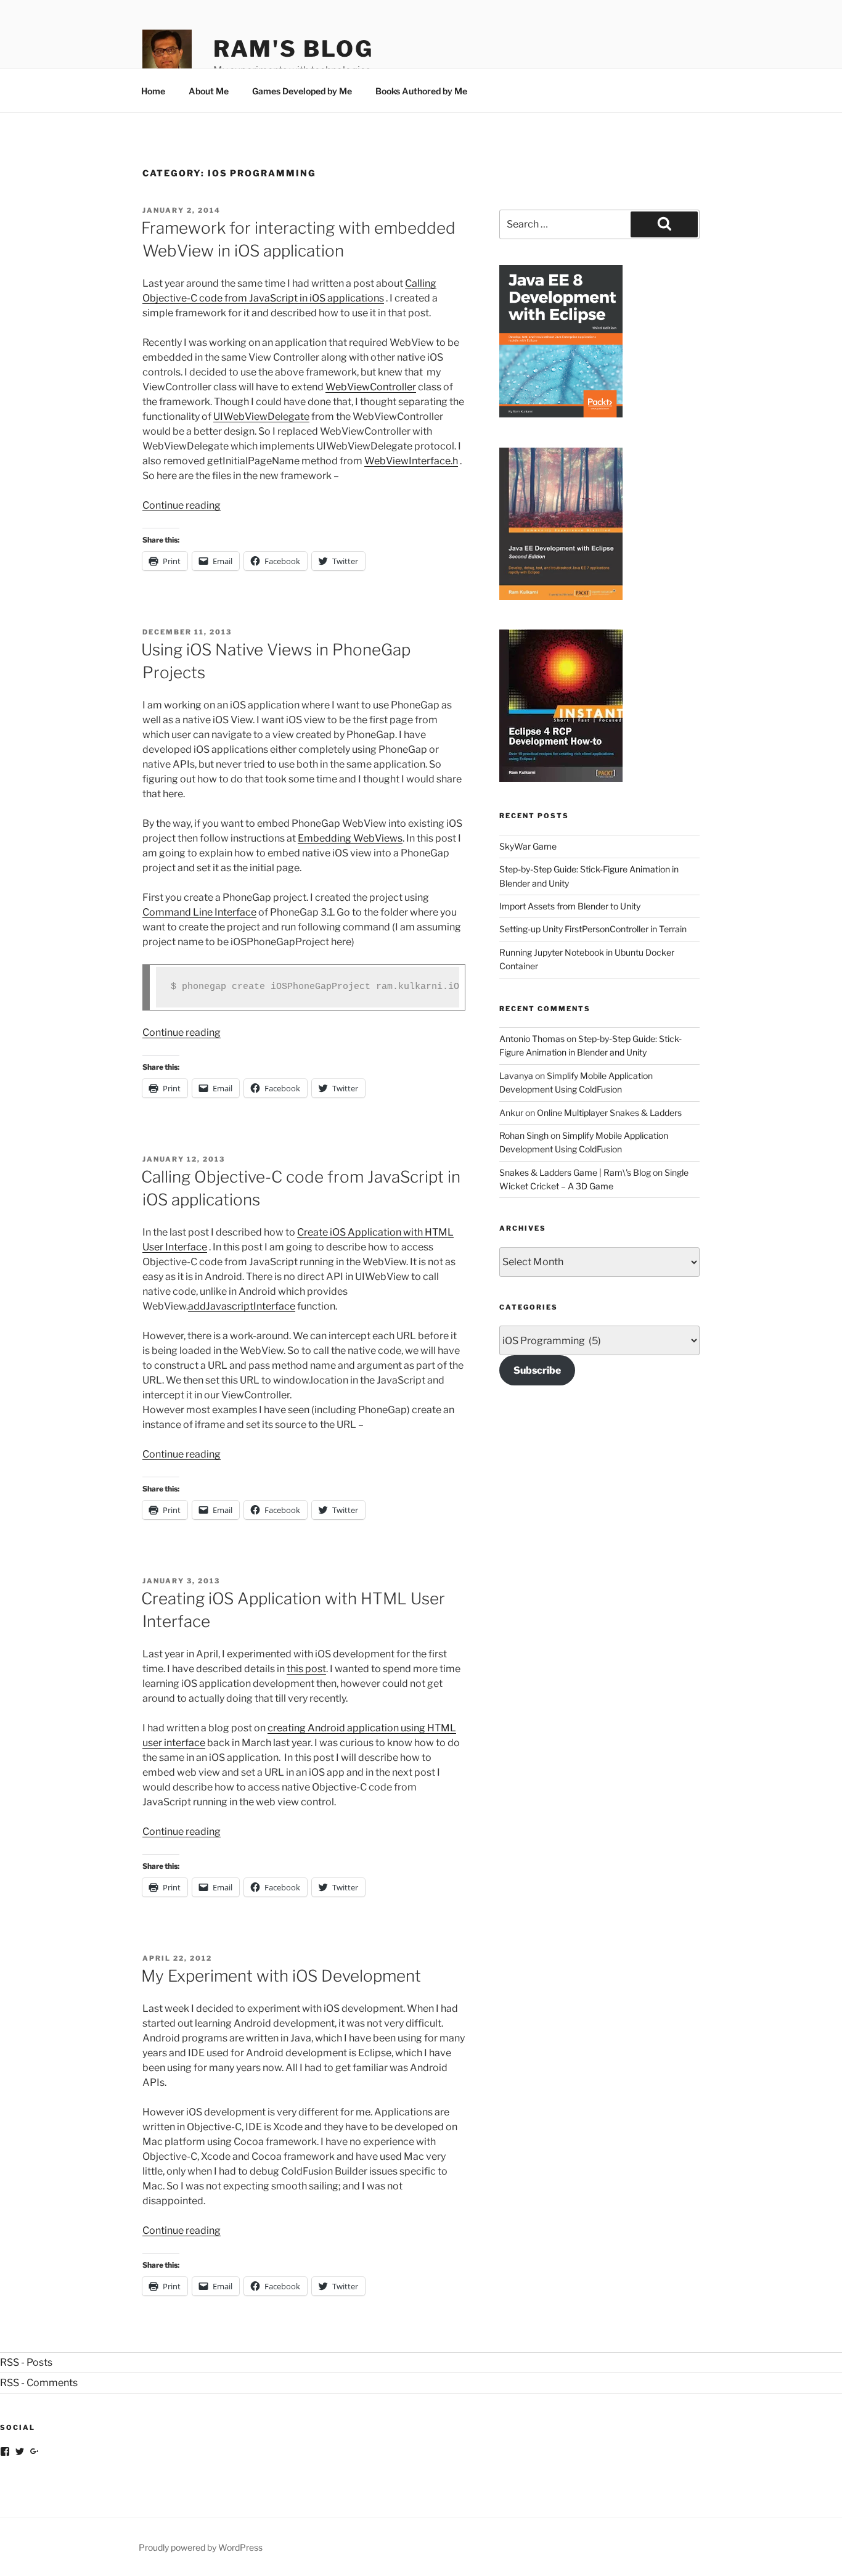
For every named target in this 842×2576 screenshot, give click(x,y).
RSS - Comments (39, 2383)
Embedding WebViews (350, 838)
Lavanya (516, 1076)
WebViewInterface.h (411, 461)
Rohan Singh (524, 1135)
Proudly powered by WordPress (201, 2547)
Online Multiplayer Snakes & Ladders (609, 1113)
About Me (209, 91)
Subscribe (537, 1370)
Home (153, 91)
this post (306, 1669)
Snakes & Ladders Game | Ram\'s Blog (575, 1172)
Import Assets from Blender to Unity (570, 906)
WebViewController (371, 387)
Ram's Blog (293, 49)
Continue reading (182, 505)
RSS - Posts (26, 2362)
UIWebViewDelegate (261, 416)
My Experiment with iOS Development (281, 1976)
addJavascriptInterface (242, 1306)
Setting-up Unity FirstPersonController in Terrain (593, 929)
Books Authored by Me (421, 91)
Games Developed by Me (302, 91)
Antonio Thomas (532, 1039)
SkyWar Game (528, 846)
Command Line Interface (199, 912)
